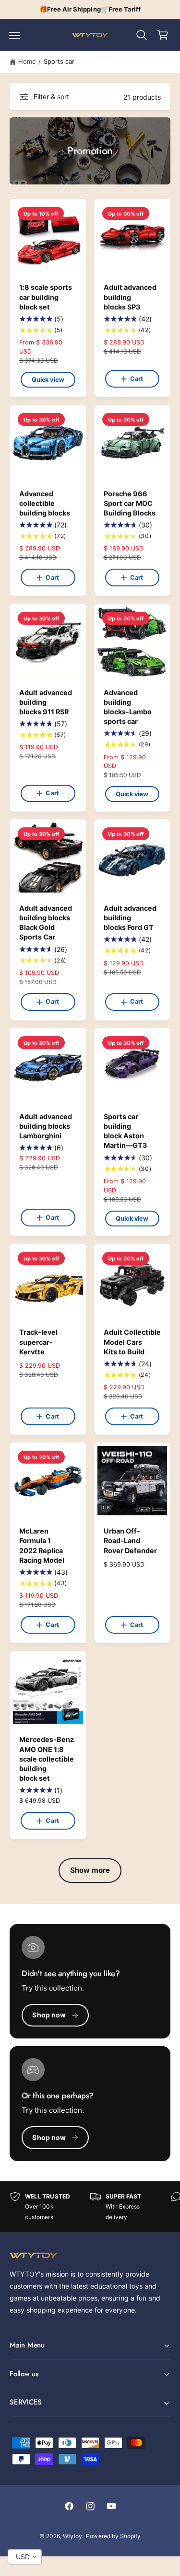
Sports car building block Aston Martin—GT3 (125, 1131)
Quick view (48, 380)
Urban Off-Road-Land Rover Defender (130, 1540)
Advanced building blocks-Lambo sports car (128, 707)
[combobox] (25, 2557)
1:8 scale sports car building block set (46, 297)
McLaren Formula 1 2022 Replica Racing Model (42, 1545)
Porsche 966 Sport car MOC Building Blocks (130, 503)
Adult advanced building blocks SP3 (130, 297)
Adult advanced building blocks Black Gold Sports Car (46, 922)
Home (27, 61)
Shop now (49, 2015)
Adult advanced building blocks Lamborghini (46, 1126)
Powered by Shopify (113, 2536)
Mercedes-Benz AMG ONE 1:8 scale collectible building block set (47, 1759)
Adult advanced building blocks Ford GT (130, 918)
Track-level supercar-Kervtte (38, 1342)
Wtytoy (72, 2536)
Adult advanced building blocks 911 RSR (46, 702)
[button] (14, 35)
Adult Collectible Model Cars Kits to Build (132, 1342)
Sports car (59, 61)
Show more (90, 1870)
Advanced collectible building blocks (45, 503)
